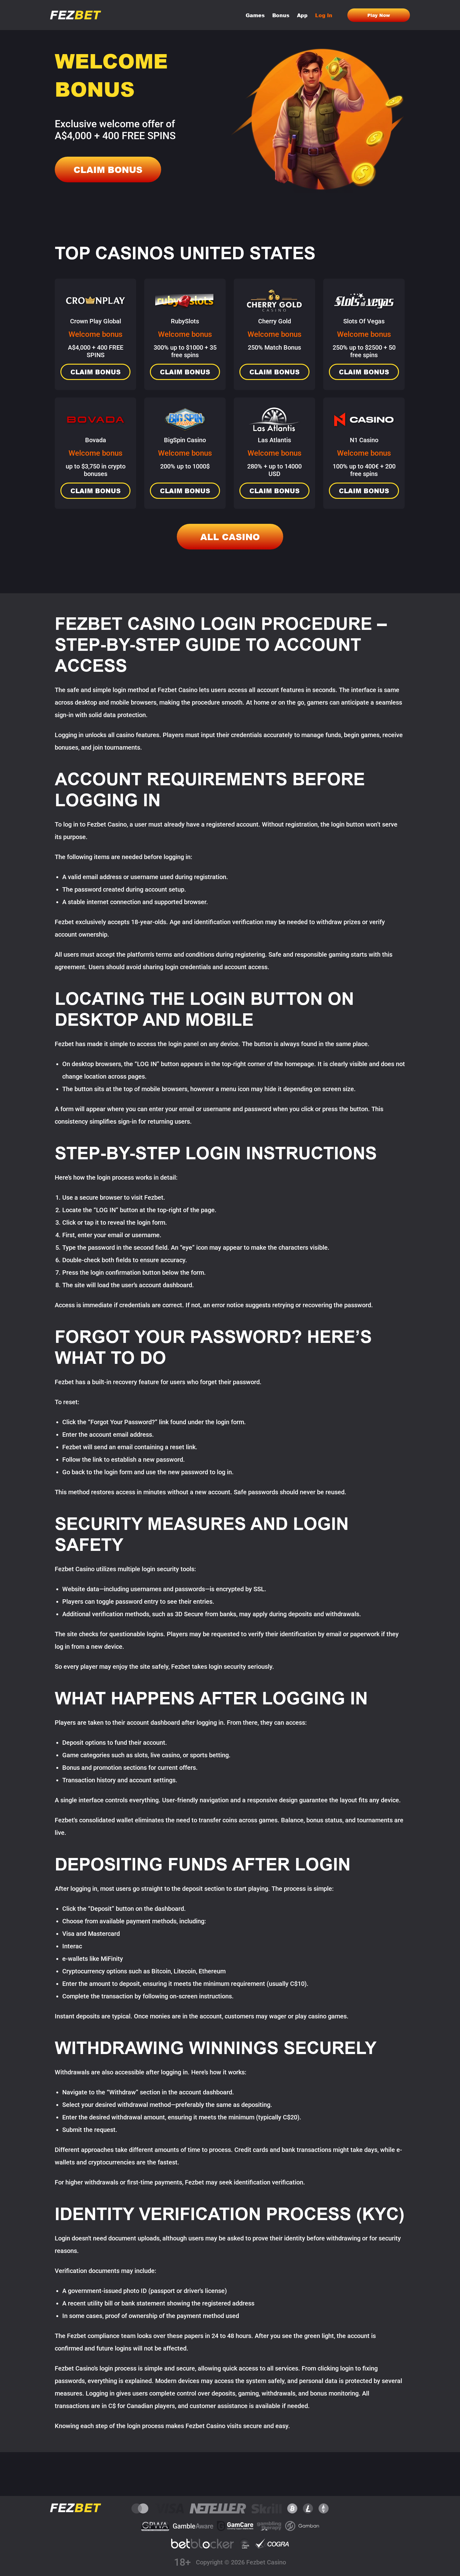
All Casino (230, 537)
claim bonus (108, 170)
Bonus (281, 15)
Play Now (379, 15)
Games (255, 15)
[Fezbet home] (76, 15)
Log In (324, 15)
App (302, 15)
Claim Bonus (95, 372)
